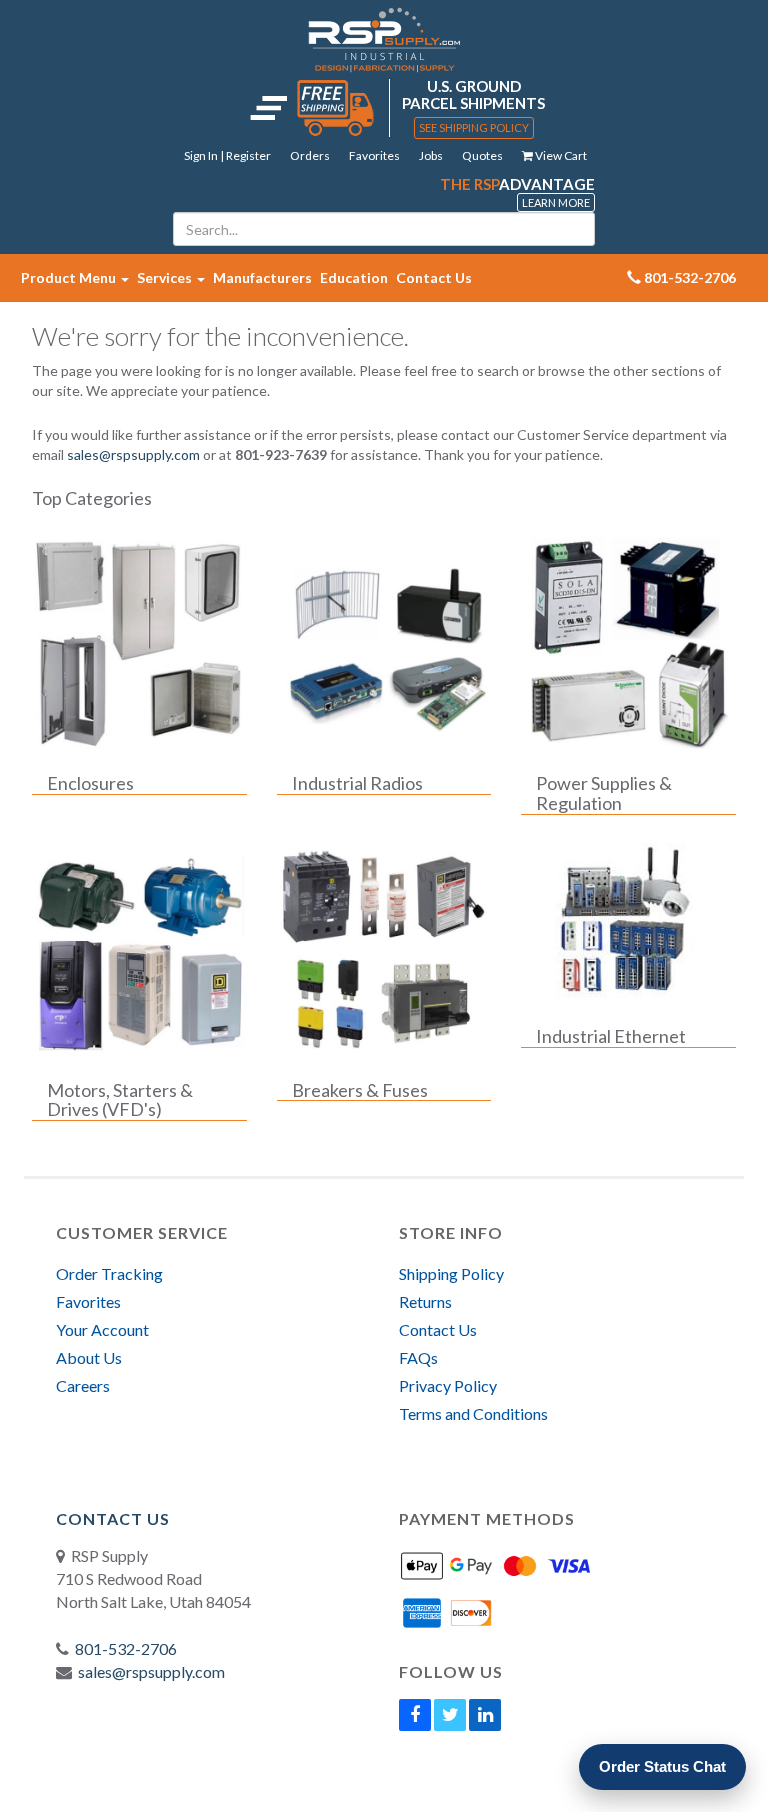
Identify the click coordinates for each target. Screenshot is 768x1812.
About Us (89, 1357)
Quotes (482, 155)
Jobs (431, 155)
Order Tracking (109, 1273)
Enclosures (90, 784)
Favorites (374, 155)
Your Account (102, 1329)
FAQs (418, 1357)
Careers (83, 1385)
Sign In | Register (227, 155)
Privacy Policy (448, 1385)
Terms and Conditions (473, 1413)
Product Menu (70, 277)
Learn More (556, 202)
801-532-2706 (126, 1648)
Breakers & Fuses (360, 1091)
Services (166, 277)
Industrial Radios (357, 784)
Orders (310, 155)
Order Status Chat (662, 1766)
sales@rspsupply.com (133, 454)
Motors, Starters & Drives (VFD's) (120, 1101)
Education (354, 277)
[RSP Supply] (384, 39)
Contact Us (434, 277)
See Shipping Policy (474, 127)
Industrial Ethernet (611, 1037)
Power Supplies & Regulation (604, 794)
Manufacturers (262, 277)
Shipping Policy (451, 1273)
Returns (425, 1301)
